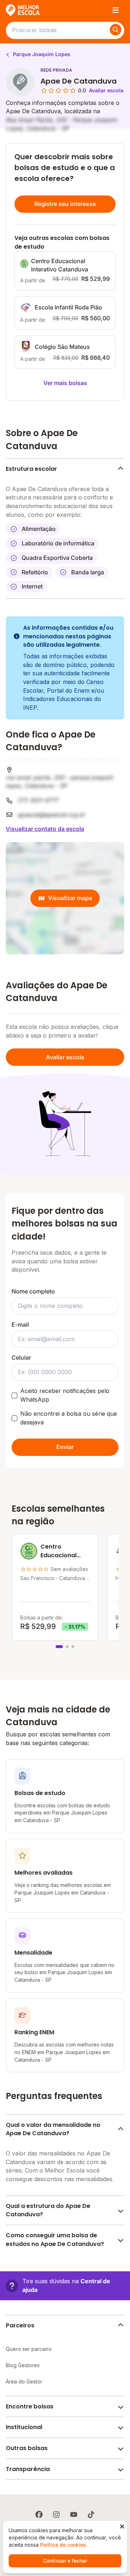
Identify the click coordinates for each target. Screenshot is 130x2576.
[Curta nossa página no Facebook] (39, 2514)
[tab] (59, 1647)
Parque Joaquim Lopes (41, 54)
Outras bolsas (27, 2448)
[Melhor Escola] (23, 10)
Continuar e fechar (65, 2561)
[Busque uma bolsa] (116, 30)
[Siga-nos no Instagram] (56, 2514)
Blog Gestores (23, 2365)
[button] (65, 2286)
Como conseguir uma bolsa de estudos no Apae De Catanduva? (55, 2240)
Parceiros (20, 2325)
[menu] (116, 10)
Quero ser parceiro (29, 2349)
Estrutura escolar (31, 469)
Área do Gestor (24, 2381)
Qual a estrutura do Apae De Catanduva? (48, 2210)
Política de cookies (63, 2545)
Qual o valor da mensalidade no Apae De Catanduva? (53, 2129)
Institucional (24, 2427)
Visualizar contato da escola (45, 829)
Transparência (28, 2469)
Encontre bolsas (30, 2406)
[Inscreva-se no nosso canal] (74, 2514)
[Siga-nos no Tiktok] (91, 2514)
